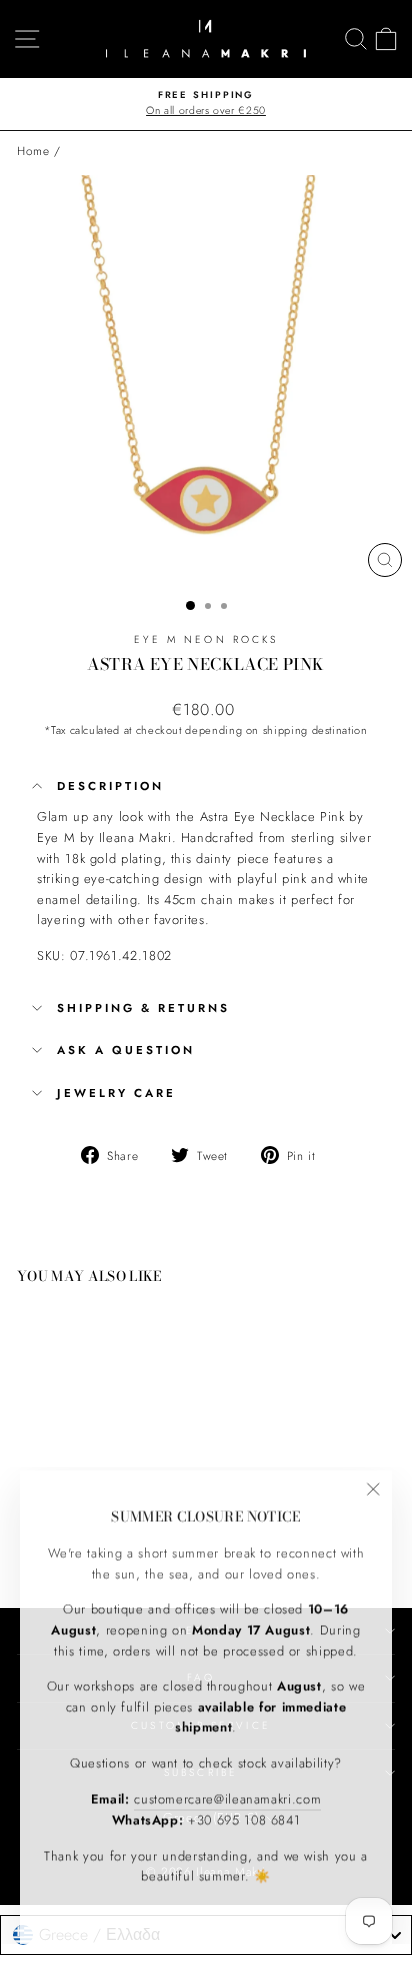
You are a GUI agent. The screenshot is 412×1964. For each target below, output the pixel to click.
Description (110, 786)
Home (33, 150)
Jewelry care (116, 1093)
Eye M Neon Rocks (206, 639)
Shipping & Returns (143, 1008)
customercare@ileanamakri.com (227, 1795)
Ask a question (126, 1050)
